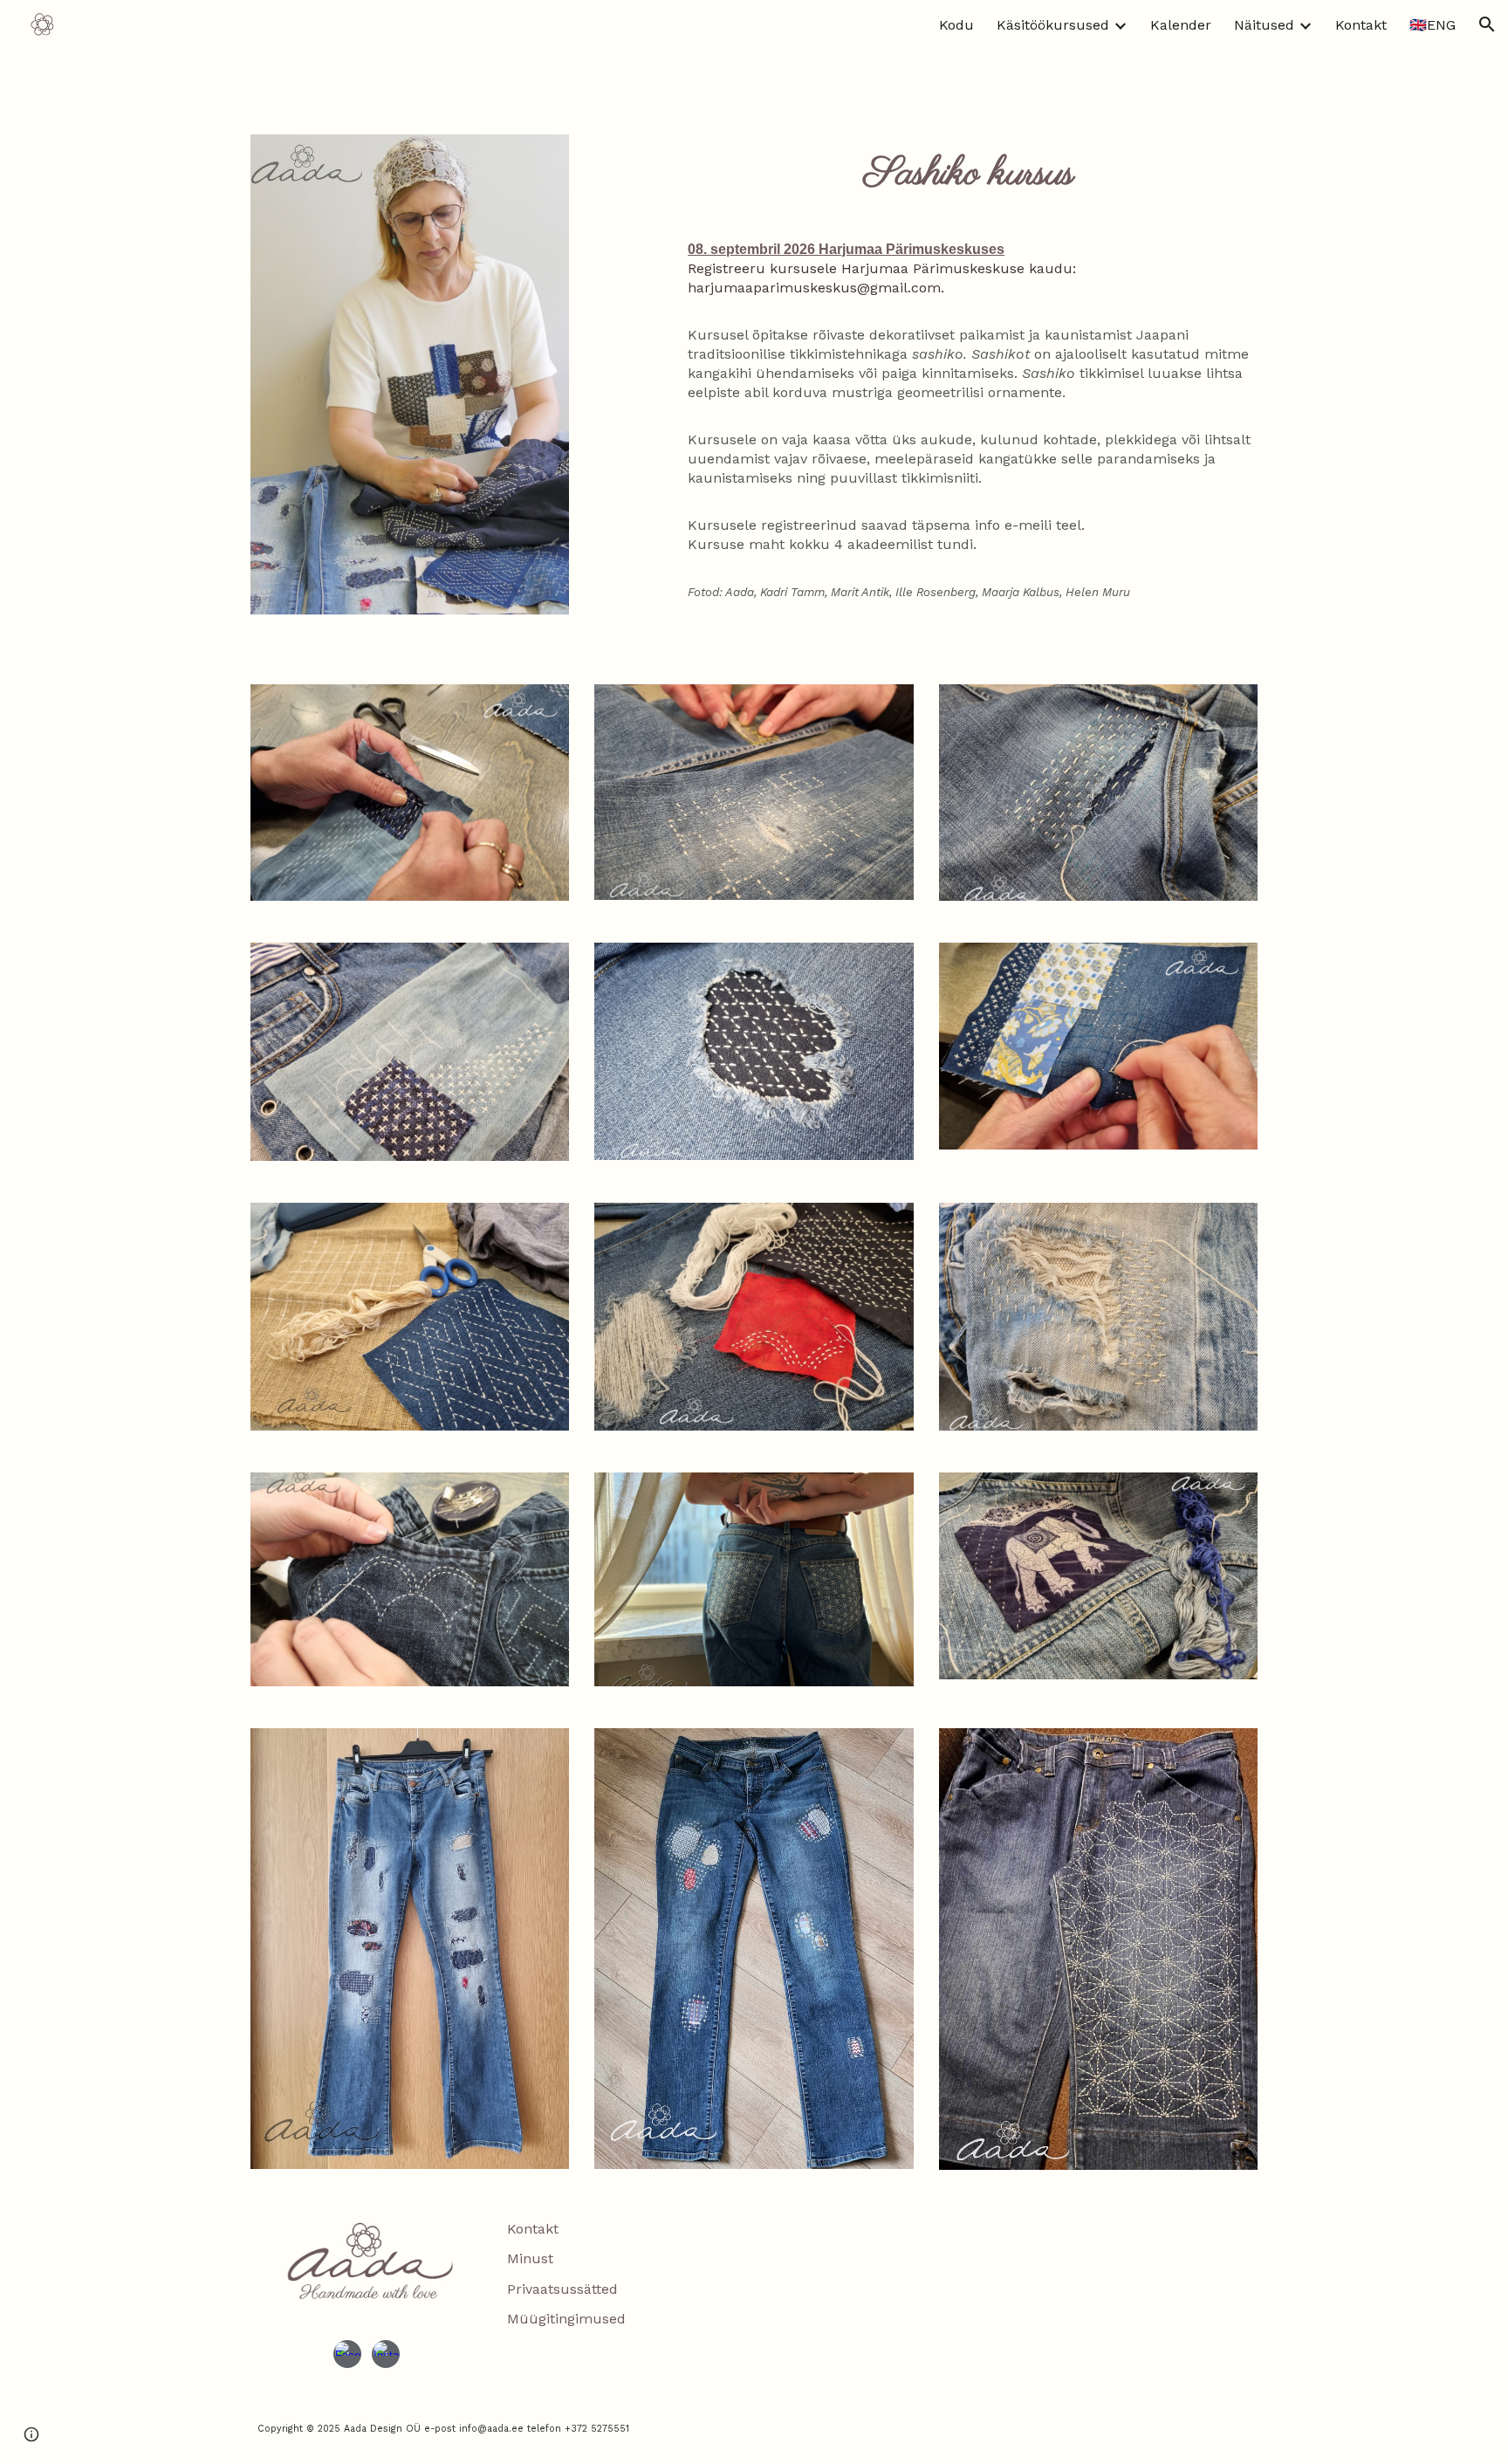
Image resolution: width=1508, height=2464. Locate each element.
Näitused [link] (1264, 25)
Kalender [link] (1181, 25)
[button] (1487, 24)
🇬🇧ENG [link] (1433, 25)
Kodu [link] (956, 25)
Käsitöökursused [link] (1053, 25)
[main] (969, 174)
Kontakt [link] (1361, 25)
